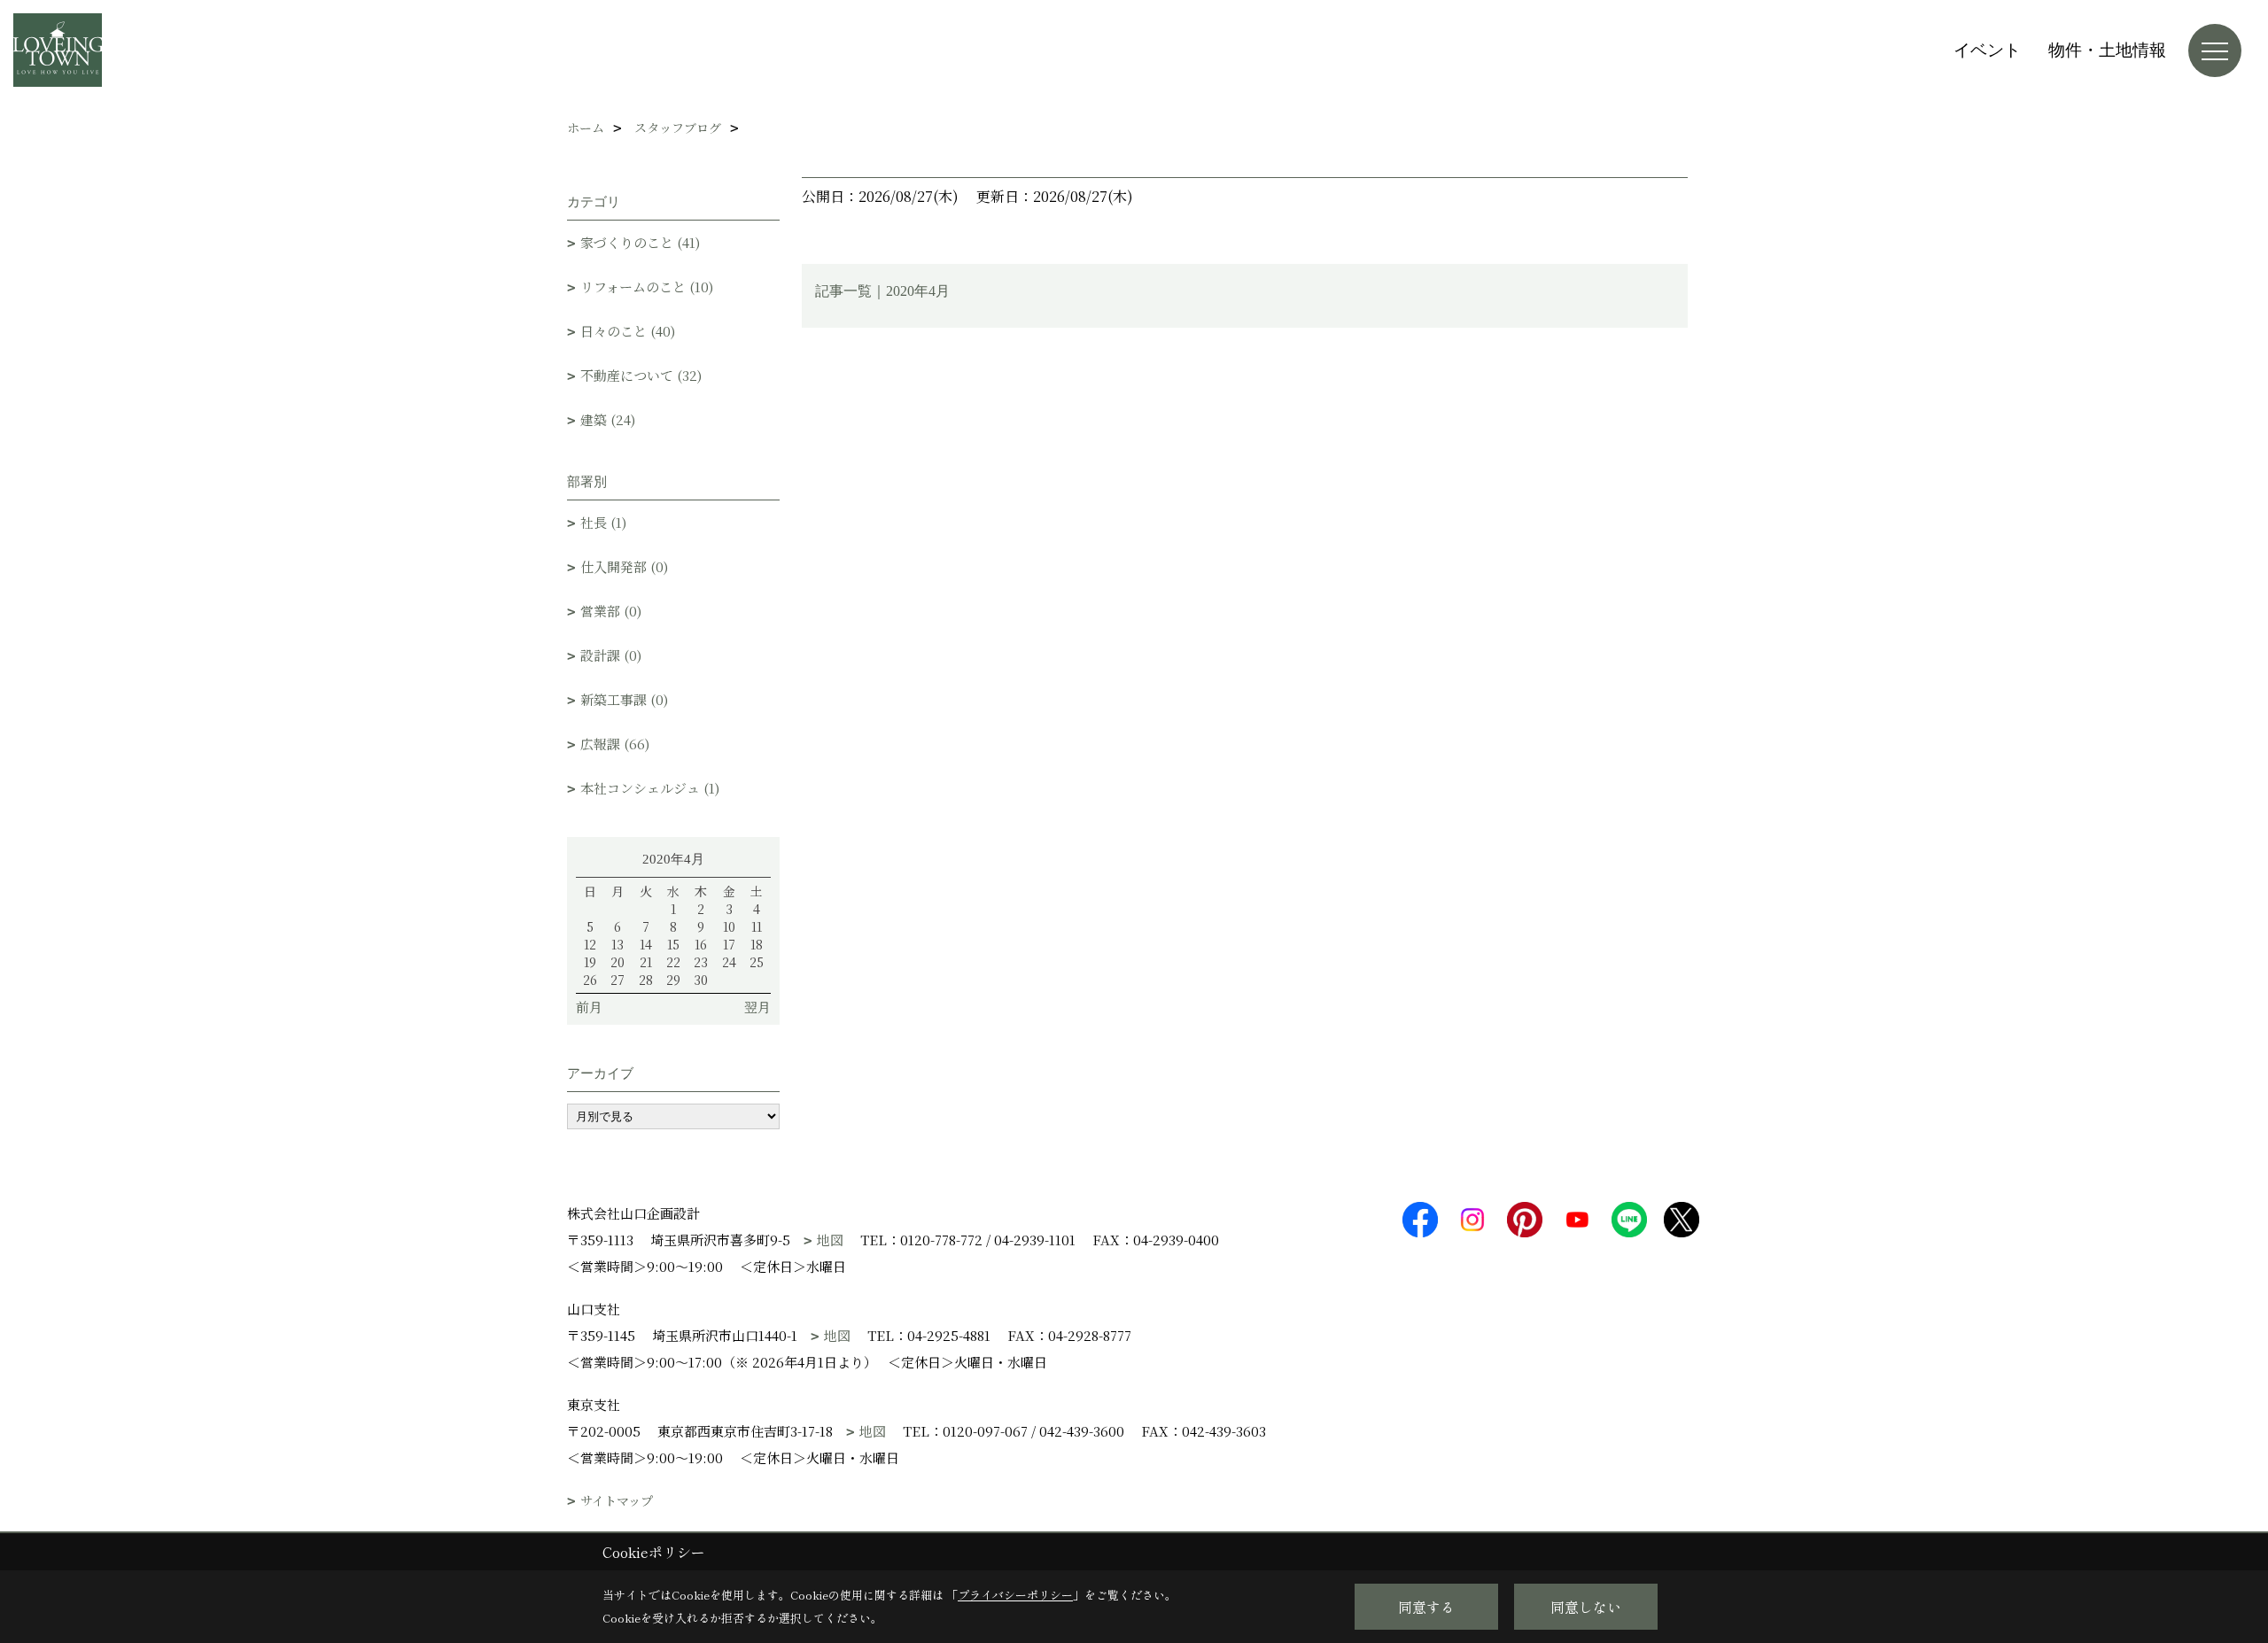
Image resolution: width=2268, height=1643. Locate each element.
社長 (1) (603, 522)
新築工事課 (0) (624, 699)
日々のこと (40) (628, 331)
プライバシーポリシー (1015, 1595)
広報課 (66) (615, 744)
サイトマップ (617, 1501)
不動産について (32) (641, 375)
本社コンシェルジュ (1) (650, 788)
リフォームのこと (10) (647, 287)
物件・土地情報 (2107, 50)
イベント (1987, 50)
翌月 (757, 1007)
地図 (830, 1240)
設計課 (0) (611, 655)
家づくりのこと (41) (640, 242)
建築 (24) (608, 419)
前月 (589, 1007)
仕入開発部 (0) (624, 566)
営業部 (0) (611, 611)
